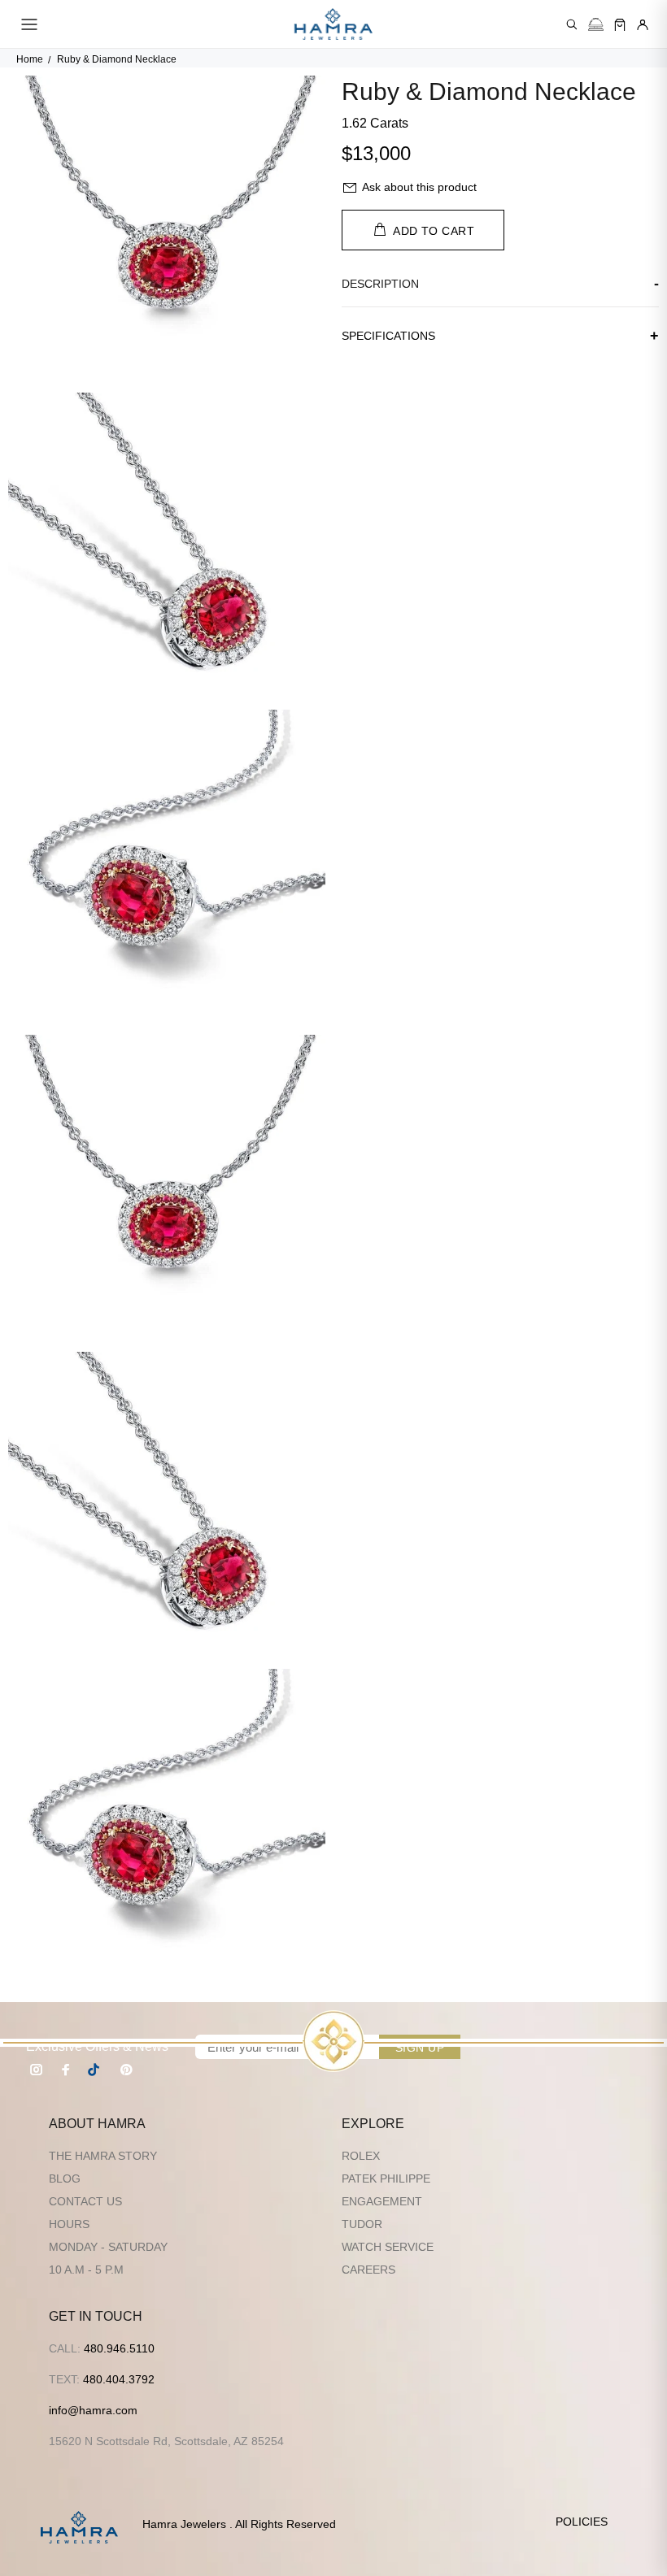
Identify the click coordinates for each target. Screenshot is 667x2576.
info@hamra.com (93, 2410)
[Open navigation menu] (29, 24)
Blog (65, 2179)
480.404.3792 (119, 2379)
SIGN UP (420, 2048)
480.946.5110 (119, 2348)
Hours (69, 2224)
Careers (368, 2270)
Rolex (361, 2156)
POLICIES (582, 2522)
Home (30, 59)
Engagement (382, 2201)
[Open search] (572, 24)
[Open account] (643, 24)
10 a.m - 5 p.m (86, 2270)
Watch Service (388, 2247)
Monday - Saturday (108, 2247)
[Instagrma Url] (37, 2070)
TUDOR (362, 2224)
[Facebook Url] (66, 2070)
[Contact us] (596, 24)
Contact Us (85, 2201)
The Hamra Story (103, 2156)
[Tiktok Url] (96, 2070)
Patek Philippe (386, 2179)
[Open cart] (620, 24)
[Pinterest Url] (126, 2070)
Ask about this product (419, 187)
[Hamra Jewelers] (333, 24)
